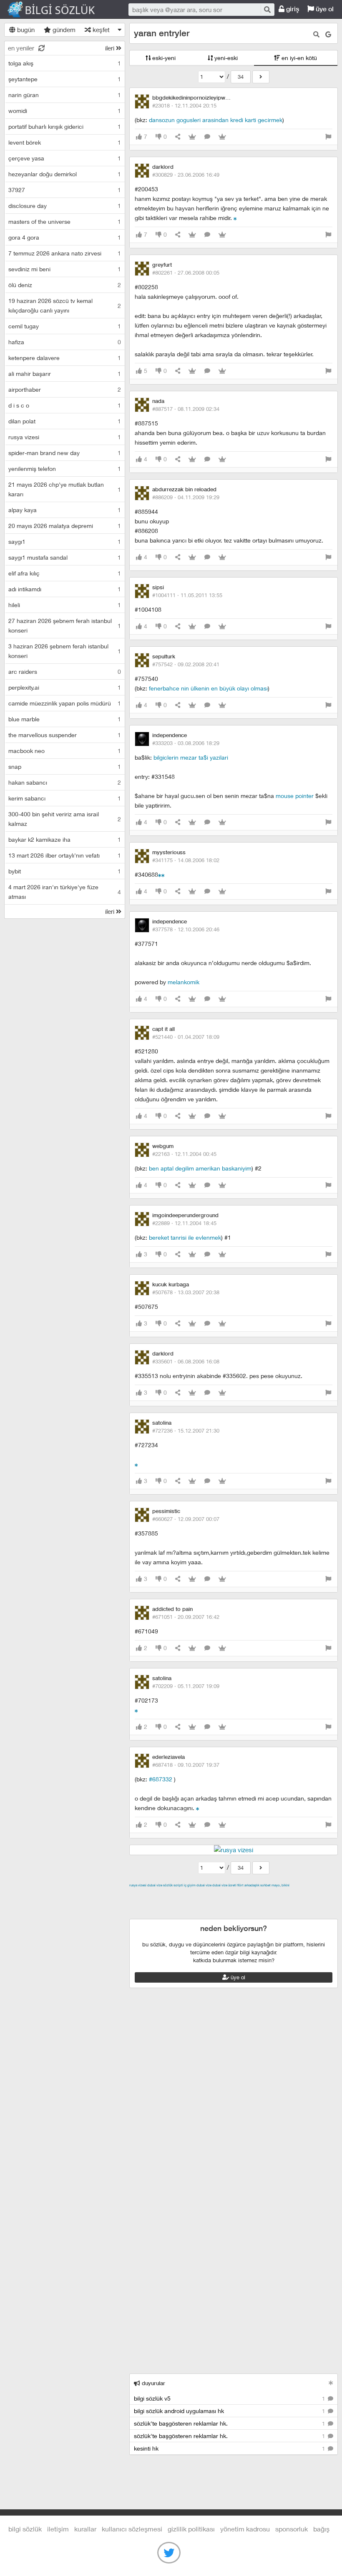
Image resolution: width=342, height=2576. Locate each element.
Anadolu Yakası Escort (230, 1904)
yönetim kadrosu (245, 2529)
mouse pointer (295, 796)
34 (241, 77)
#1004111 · (187, 595)
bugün (25, 30)
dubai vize (155, 1885)
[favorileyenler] (222, 137)
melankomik (184, 982)
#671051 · (186, 1617)
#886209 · (186, 497)
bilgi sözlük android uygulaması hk (230, 2411)
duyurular (153, 2383)
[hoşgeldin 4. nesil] (136, 1464)
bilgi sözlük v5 (230, 2398)
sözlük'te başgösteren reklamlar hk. (230, 2423)
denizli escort (261, 1895)
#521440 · (186, 1037)
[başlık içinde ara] (316, 34)
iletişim (58, 2529)
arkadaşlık (252, 1885)
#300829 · (186, 175)
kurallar (85, 2529)
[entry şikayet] (328, 137)
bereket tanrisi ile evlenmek (185, 1237)
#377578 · (186, 929)
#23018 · (184, 105)
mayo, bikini (280, 1885)
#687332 (161, 1779)
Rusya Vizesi (138, 1885)
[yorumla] (207, 137)
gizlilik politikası (191, 2529)
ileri (111, 48)
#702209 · (186, 1686)
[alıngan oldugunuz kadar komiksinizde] (136, 1710)
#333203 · (186, 743)
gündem (63, 30)
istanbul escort (283, 1904)
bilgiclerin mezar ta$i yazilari (191, 757)
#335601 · (186, 1361)
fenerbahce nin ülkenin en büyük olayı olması (208, 688)
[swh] (163, 874)
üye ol (324, 9)
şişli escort (320, 1904)
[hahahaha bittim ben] (235, 218)
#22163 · (184, 1154)
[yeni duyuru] (331, 2383)
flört (240, 1885)
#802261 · (186, 273)
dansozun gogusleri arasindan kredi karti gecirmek (216, 120)
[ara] (267, 9)
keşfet (100, 30)
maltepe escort (185, 1895)
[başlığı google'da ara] (328, 34)
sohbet (265, 1885)
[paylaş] (178, 137)
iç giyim (190, 1885)
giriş (292, 9)
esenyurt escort (151, 1914)
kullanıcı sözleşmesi (132, 2529)
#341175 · (186, 860)
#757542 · (186, 664)
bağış (321, 2529)
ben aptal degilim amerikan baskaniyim (200, 1168)
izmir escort (146, 1895)
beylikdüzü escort (199, 1914)
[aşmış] (160, 874)
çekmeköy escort (173, 1904)
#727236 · (186, 1431)
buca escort (224, 1895)
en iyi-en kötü (298, 58)
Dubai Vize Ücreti (224, 1885)
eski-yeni (163, 58)
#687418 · (186, 1765)
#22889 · (184, 1223)
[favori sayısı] (192, 137)
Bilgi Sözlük (58, 10)
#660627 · (186, 1519)
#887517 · (186, 409)
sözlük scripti (173, 1885)
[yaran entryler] (261, 77)
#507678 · (186, 1292)
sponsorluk (292, 2529)
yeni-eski (225, 58)
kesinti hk (230, 2448)
